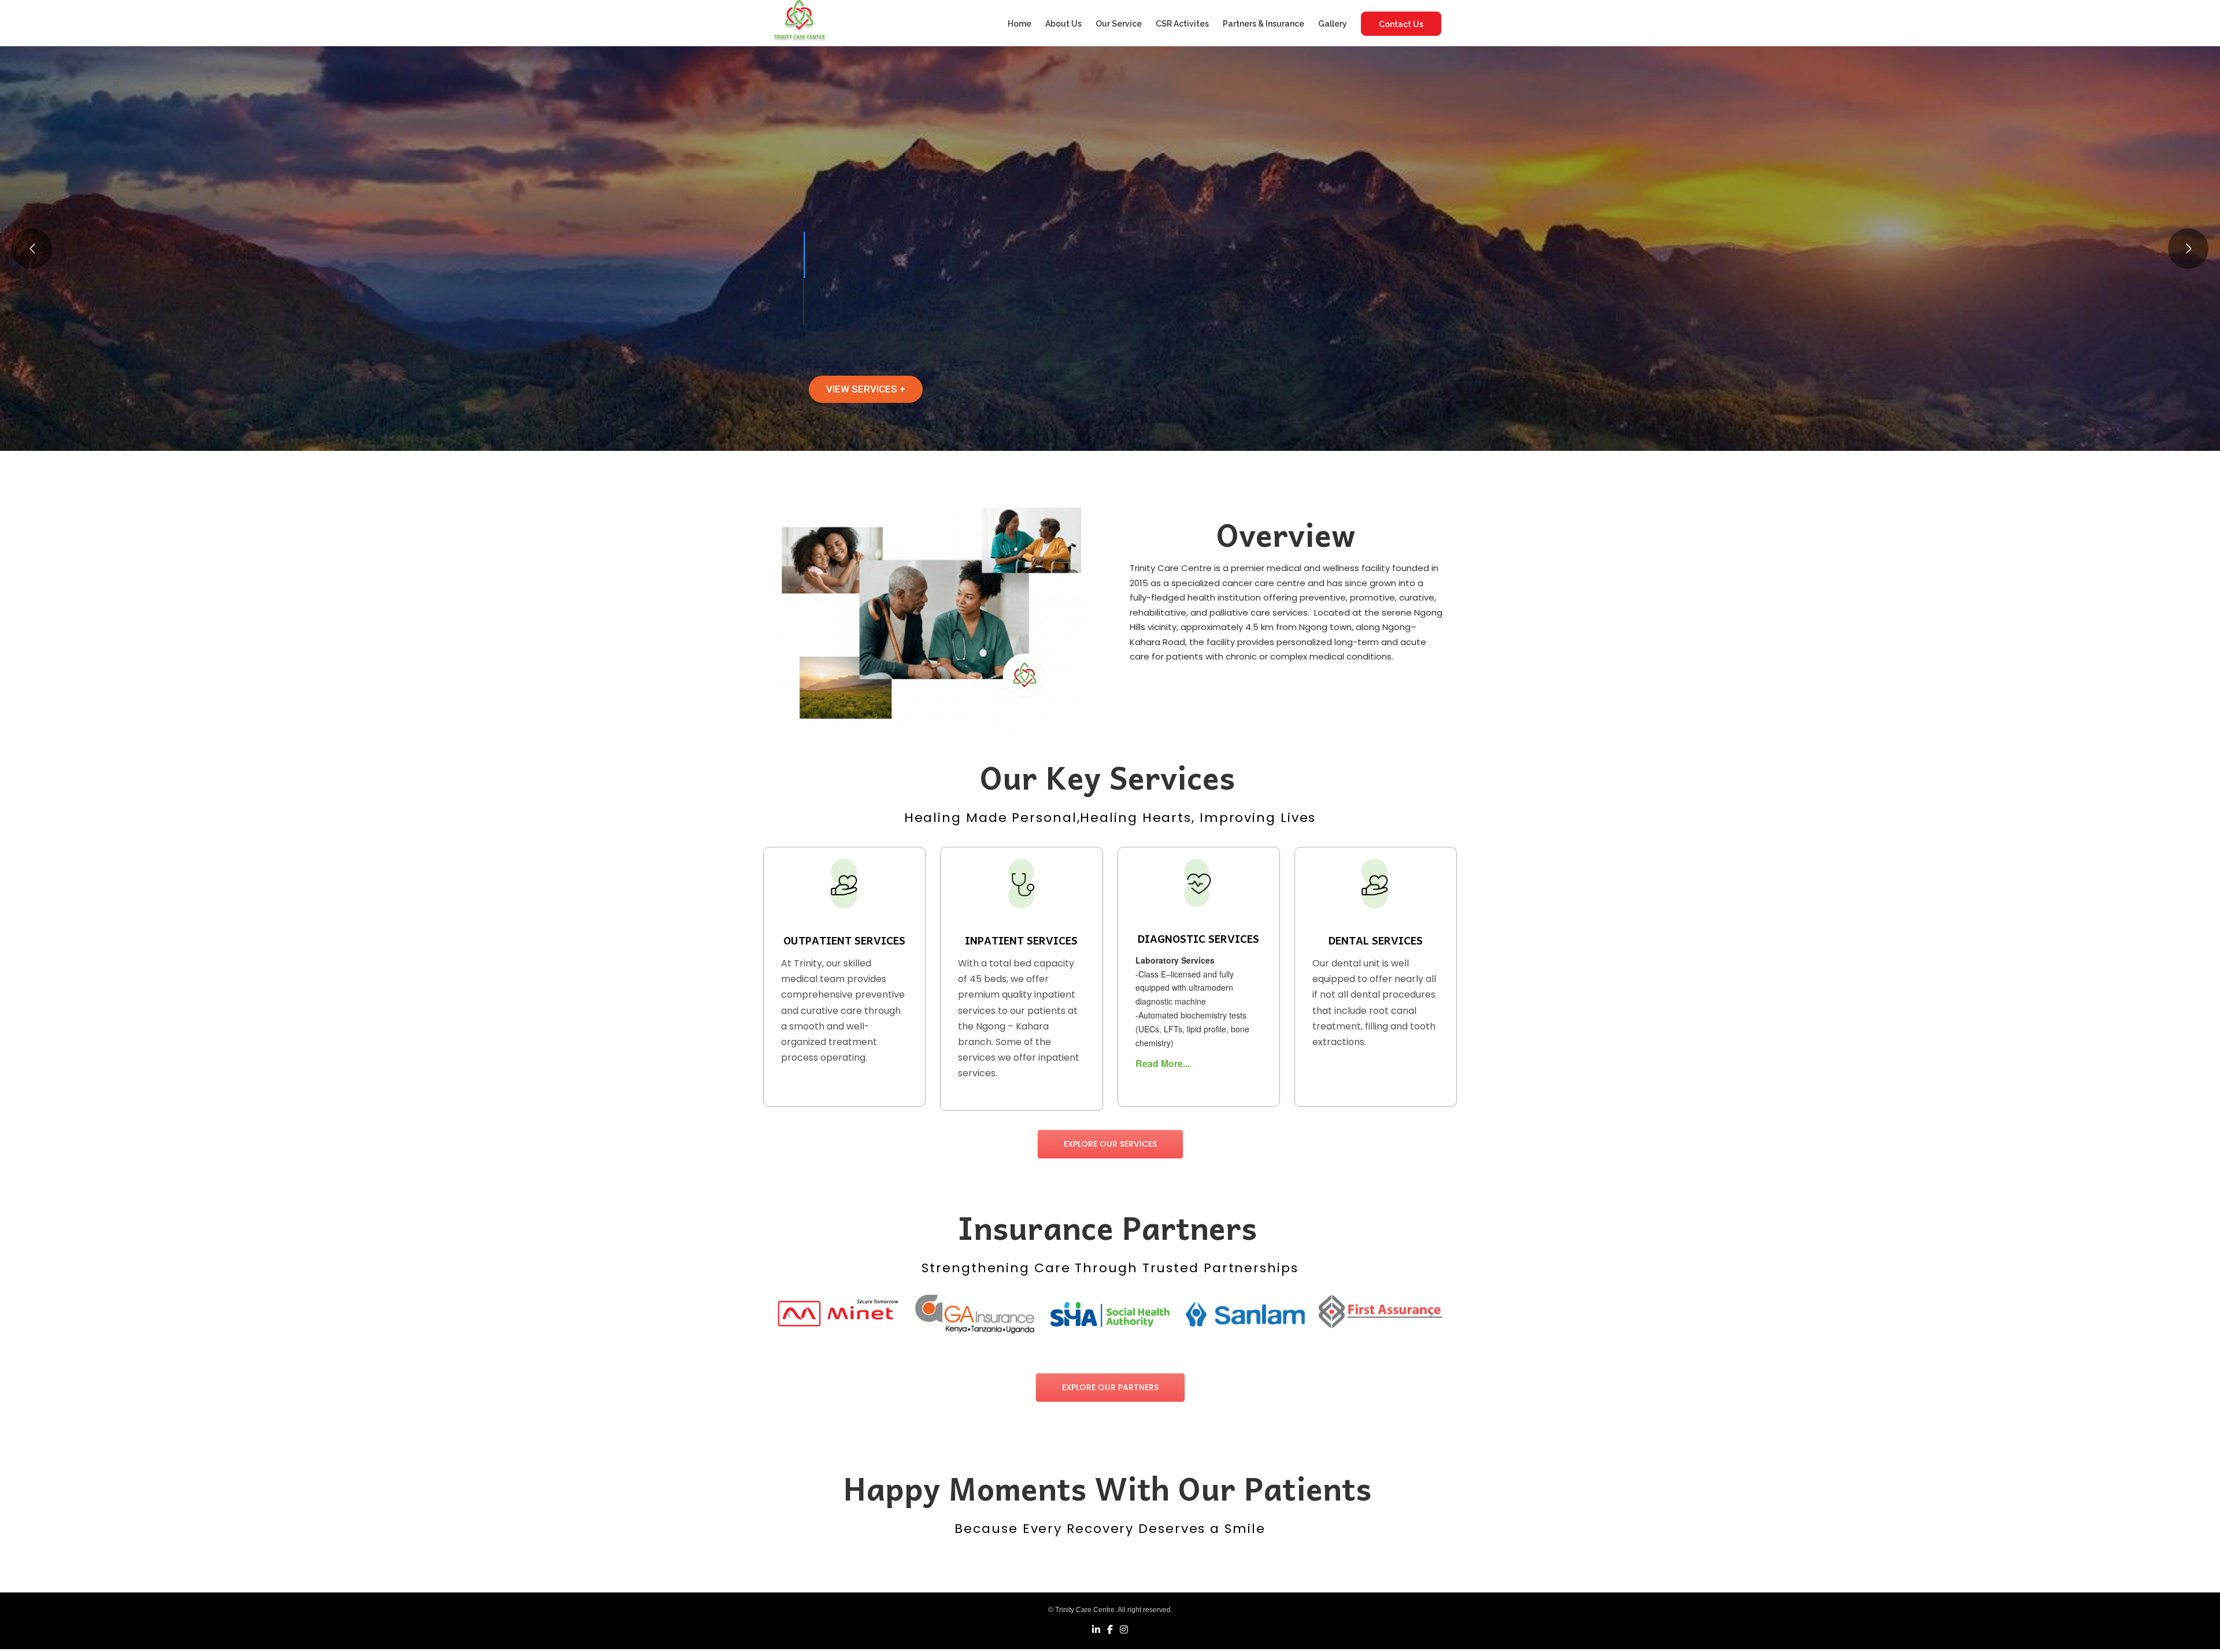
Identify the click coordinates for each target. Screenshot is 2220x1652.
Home (1020, 24)
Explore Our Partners (1110, 1387)
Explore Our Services (1110, 1144)
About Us (1063, 24)
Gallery (1333, 24)
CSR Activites (1182, 24)
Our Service (1119, 24)
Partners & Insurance (1263, 24)
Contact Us (1401, 24)
